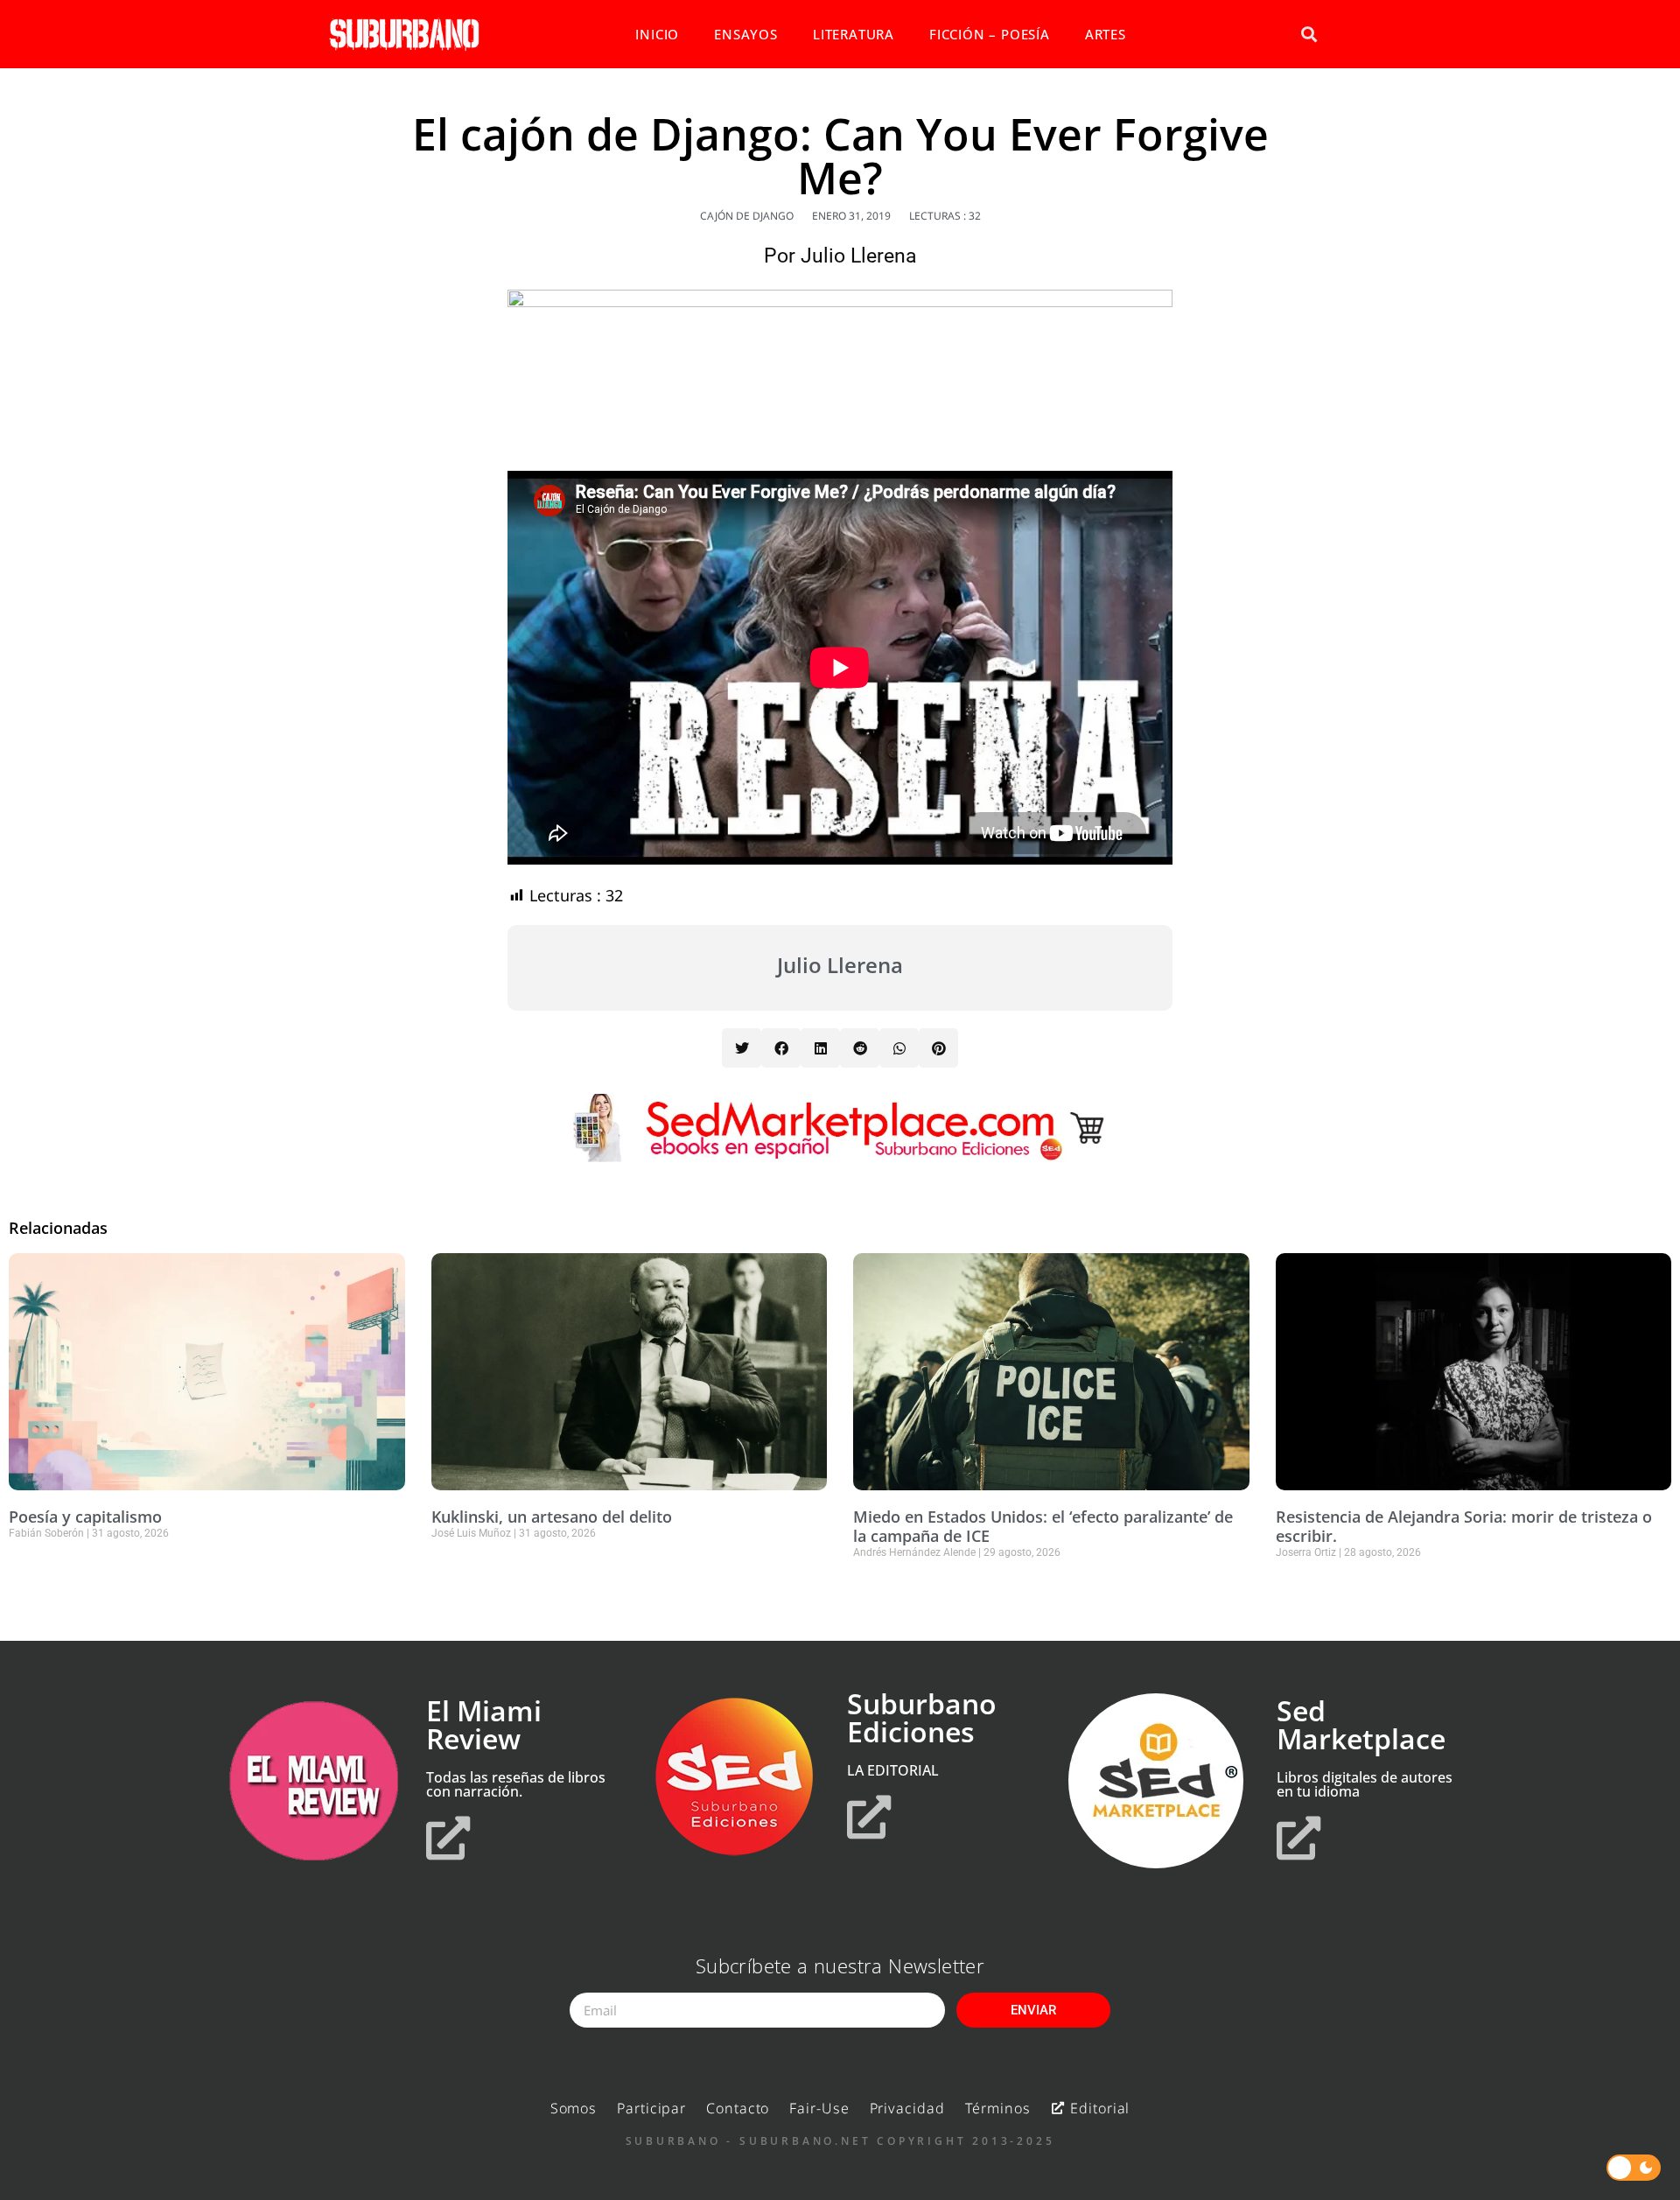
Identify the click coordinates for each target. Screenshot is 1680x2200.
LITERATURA (854, 34)
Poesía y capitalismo (85, 1517)
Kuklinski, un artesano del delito (552, 1517)
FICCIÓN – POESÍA (990, 34)
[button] (1309, 35)
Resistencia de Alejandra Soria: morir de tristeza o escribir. (1464, 1526)
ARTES (1106, 34)
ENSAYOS (746, 34)
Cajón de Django (747, 216)
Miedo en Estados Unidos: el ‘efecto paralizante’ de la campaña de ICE (1043, 1526)
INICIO (657, 34)
